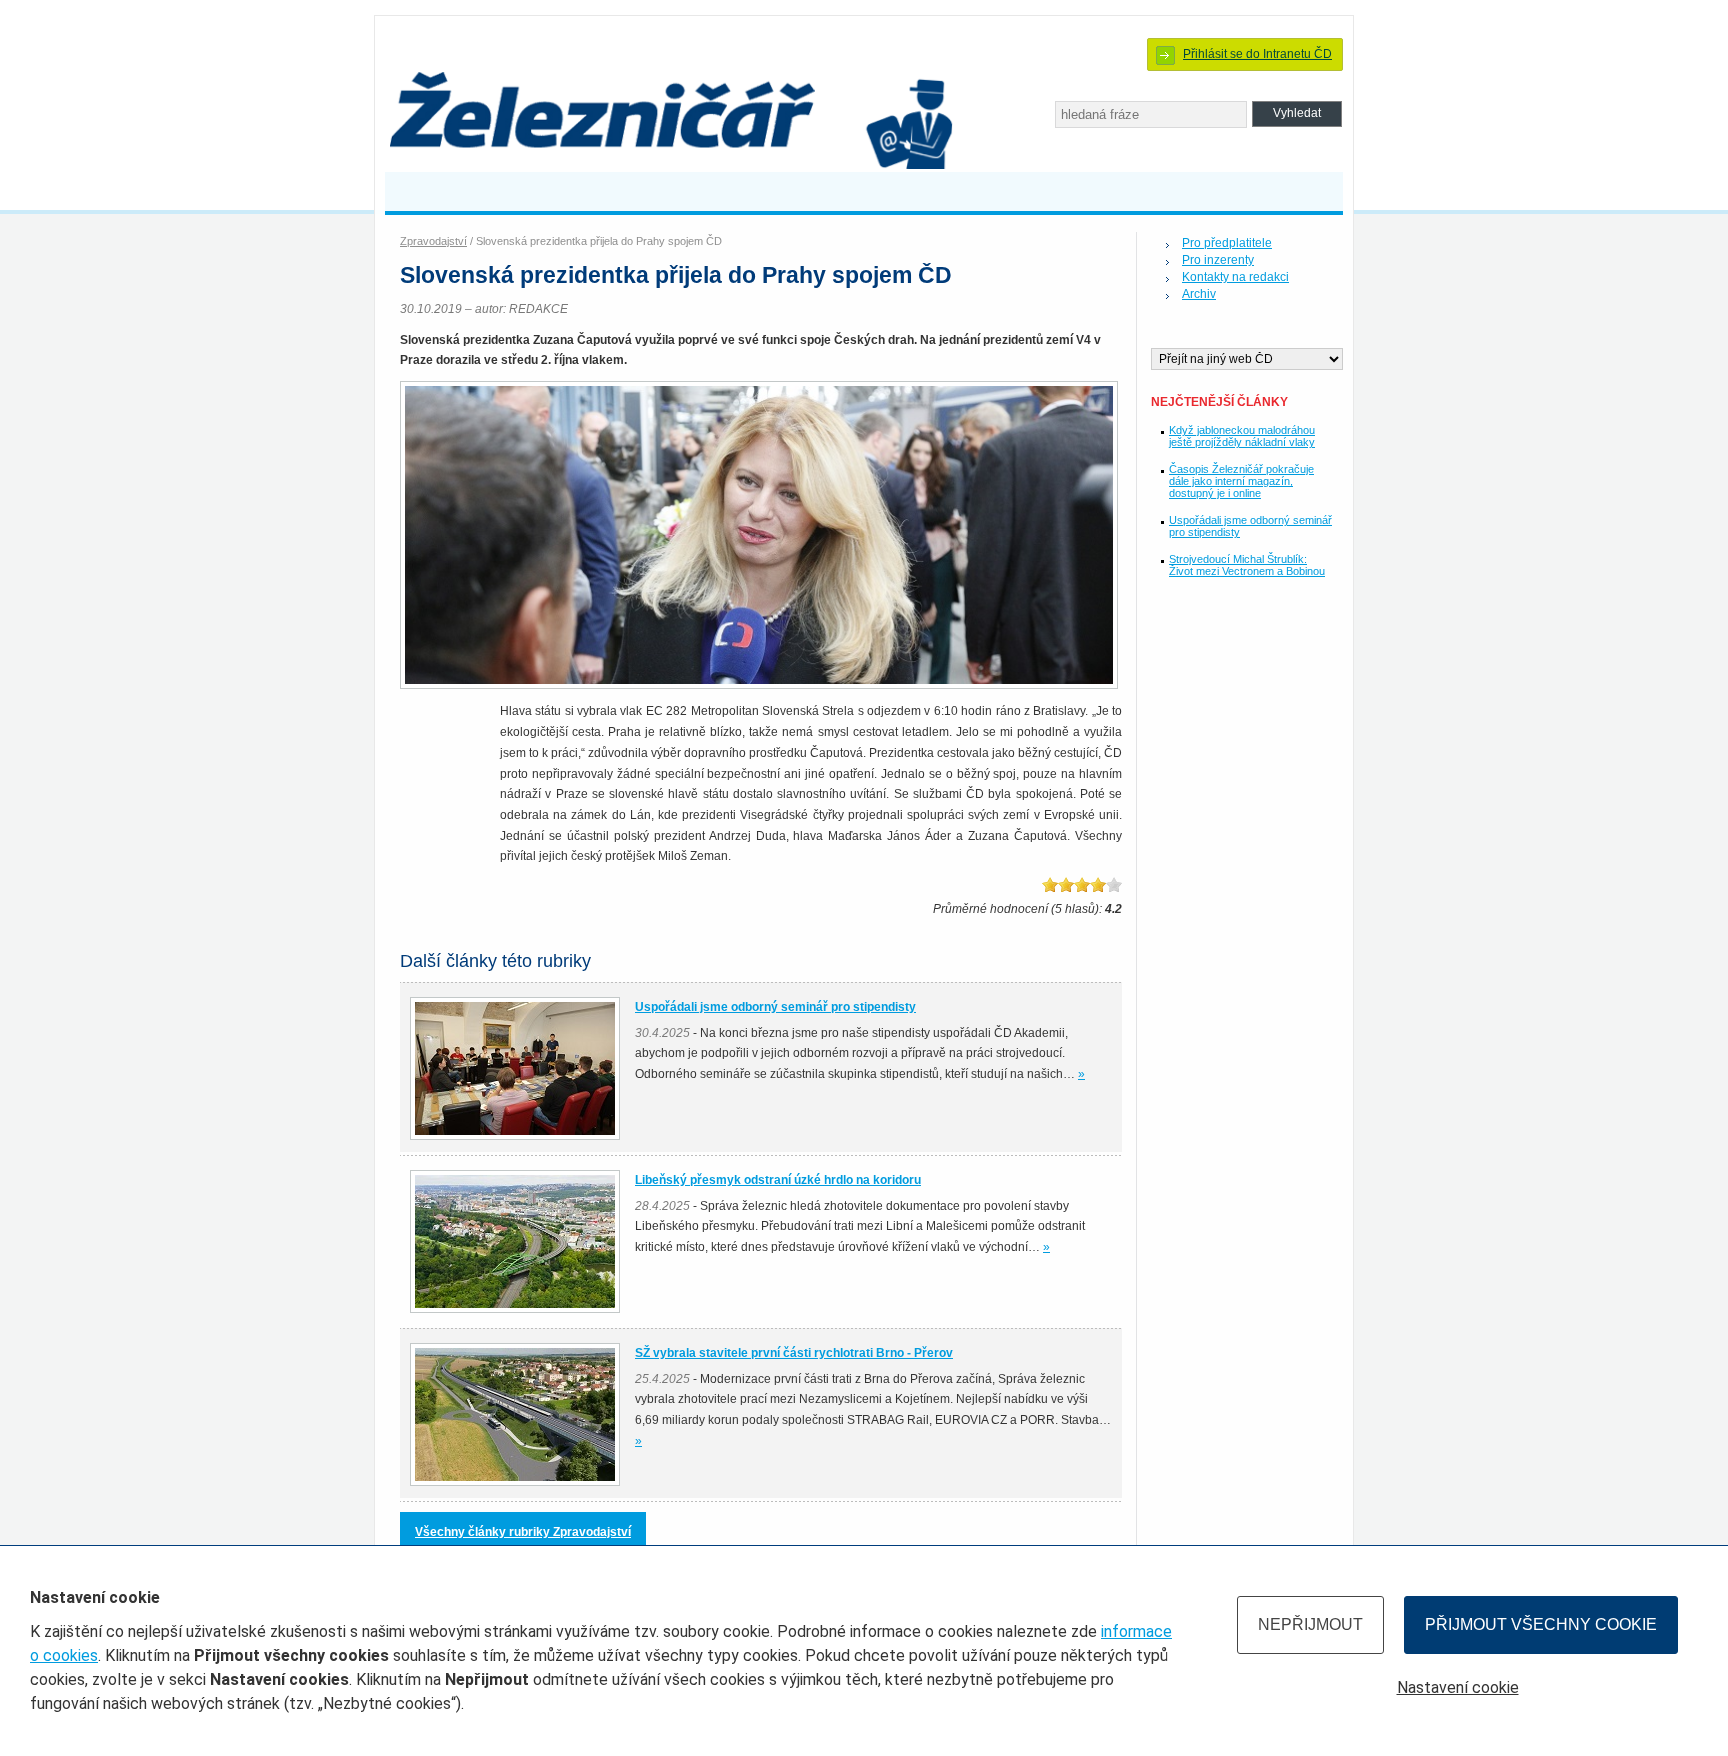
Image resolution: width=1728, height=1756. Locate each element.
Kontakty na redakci (1235, 277)
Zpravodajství (433, 241)
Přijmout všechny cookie (1541, 1624)
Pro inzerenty (1218, 260)
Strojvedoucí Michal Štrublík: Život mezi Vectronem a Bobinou (1247, 565)
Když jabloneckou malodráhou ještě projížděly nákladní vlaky (1242, 436)
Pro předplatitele (1227, 243)
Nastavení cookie (1458, 1687)
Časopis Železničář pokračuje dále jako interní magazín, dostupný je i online (1241, 481)
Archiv (1199, 294)
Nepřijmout (1310, 1624)
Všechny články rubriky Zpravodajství (523, 1532)
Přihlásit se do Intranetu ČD (1257, 54)
